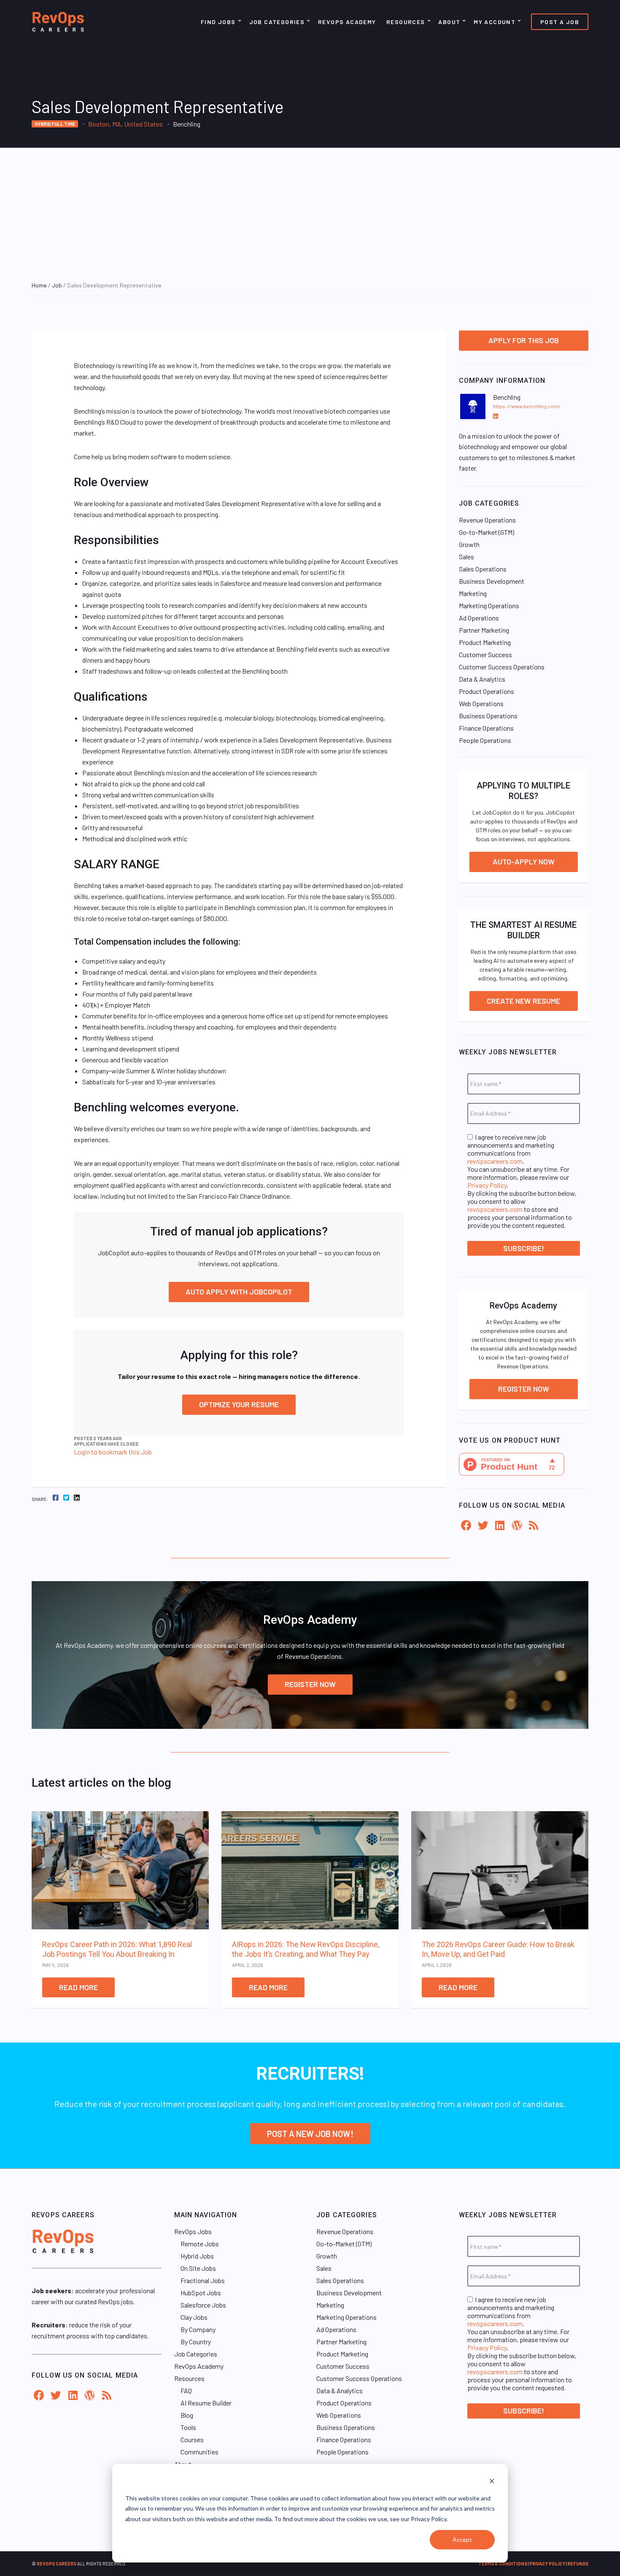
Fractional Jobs (203, 2280)
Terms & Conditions (503, 2564)
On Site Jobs (198, 2268)
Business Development (492, 581)
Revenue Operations (487, 520)
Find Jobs (218, 22)
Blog (187, 2415)
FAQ (186, 2390)
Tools (188, 2427)
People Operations (485, 740)
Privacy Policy (487, 1185)
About (449, 22)
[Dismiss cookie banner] (492, 2482)
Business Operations (488, 716)
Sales (466, 557)
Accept (462, 2539)
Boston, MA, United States (125, 124)
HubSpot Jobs (201, 2293)
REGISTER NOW (310, 1684)
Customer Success (485, 654)
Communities (199, 2452)
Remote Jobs (200, 2244)
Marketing (473, 593)
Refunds (578, 2564)
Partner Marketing (484, 630)
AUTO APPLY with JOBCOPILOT (239, 1292)
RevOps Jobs (193, 2231)
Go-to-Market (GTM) (487, 532)
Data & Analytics (482, 679)
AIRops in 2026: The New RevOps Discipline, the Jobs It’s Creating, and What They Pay (306, 1949)
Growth (469, 544)
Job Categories (277, 22)
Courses (192, 2439)
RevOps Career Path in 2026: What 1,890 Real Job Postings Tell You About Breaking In (117, 1949)
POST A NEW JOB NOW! (310, 2134)
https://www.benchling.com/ (527, 406)
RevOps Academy (347, 22)
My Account (495, 22)
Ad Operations (479, 618)
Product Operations (487, 691)
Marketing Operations (489, 605)
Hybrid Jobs (197, 2256)
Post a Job (560, 22)
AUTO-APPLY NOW (524, 861)
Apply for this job (524, 340)
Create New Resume (523, 1001)
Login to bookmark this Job (113, 1452)
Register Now (524, 1389)
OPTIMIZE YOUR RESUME (239, 1404)
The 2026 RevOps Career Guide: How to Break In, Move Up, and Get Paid (498, 1949)
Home (39, 285)
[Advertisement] (310, 211)
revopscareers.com (495, 1161)
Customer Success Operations (502, 667)
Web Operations (481, 703)
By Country (196, 2342)
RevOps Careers (57, 2564)
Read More (78, 1987)
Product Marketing (485, 642)
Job (57, 285)
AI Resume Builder (206, 2403)
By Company (198, 2329)
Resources (406, 22)
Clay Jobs (194, 2317)
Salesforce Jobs (203, 2305)
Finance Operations (486, 728)
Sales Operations (483, 569)
